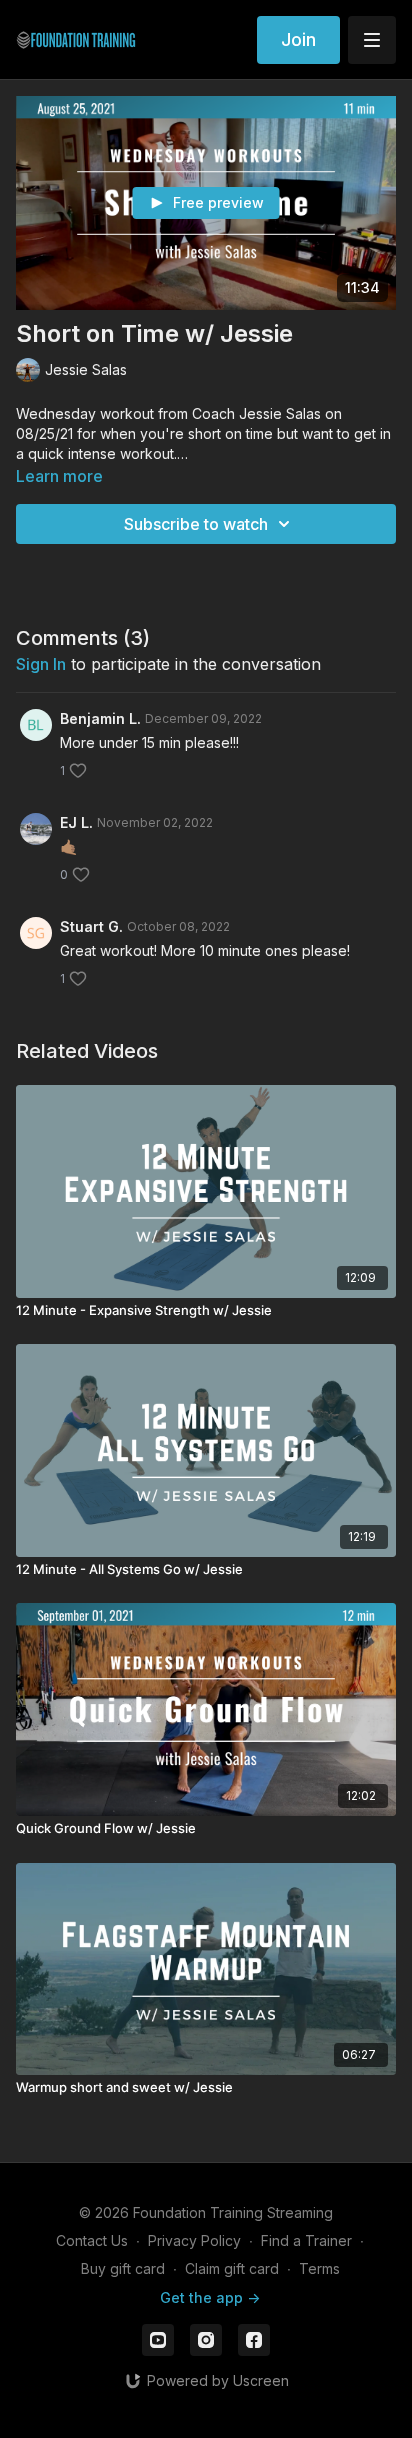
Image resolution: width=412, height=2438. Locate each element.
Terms (319, 2268)
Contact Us (92, 2240)
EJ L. (76, 822)
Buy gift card (123, 2268)
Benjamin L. (100, 718)
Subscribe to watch (196, 524)
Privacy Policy (194, 2240)
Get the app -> (210, 2297)
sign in (41, 664)
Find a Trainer (306, 2240)
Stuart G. (91, 926)
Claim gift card (232, 2268)
